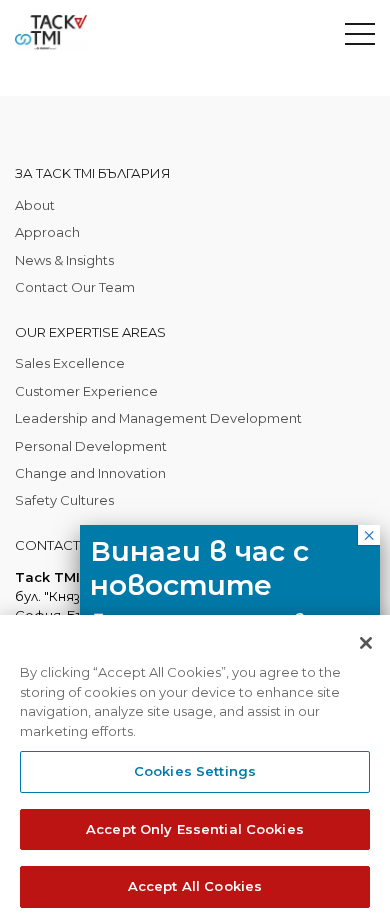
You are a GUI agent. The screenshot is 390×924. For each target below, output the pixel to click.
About (35, 205)
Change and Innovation (90, 473)
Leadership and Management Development (158, 418)
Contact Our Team (75, 287)
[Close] (366, 643)
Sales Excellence (70, 363)
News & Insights (64, 260)
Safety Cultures (64, 500)
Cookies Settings (195, 771)
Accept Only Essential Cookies (195, 829)
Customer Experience (86, 391)
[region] (195, 769)
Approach (47, 232)
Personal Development (91, 446)
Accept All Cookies (195, 886)
